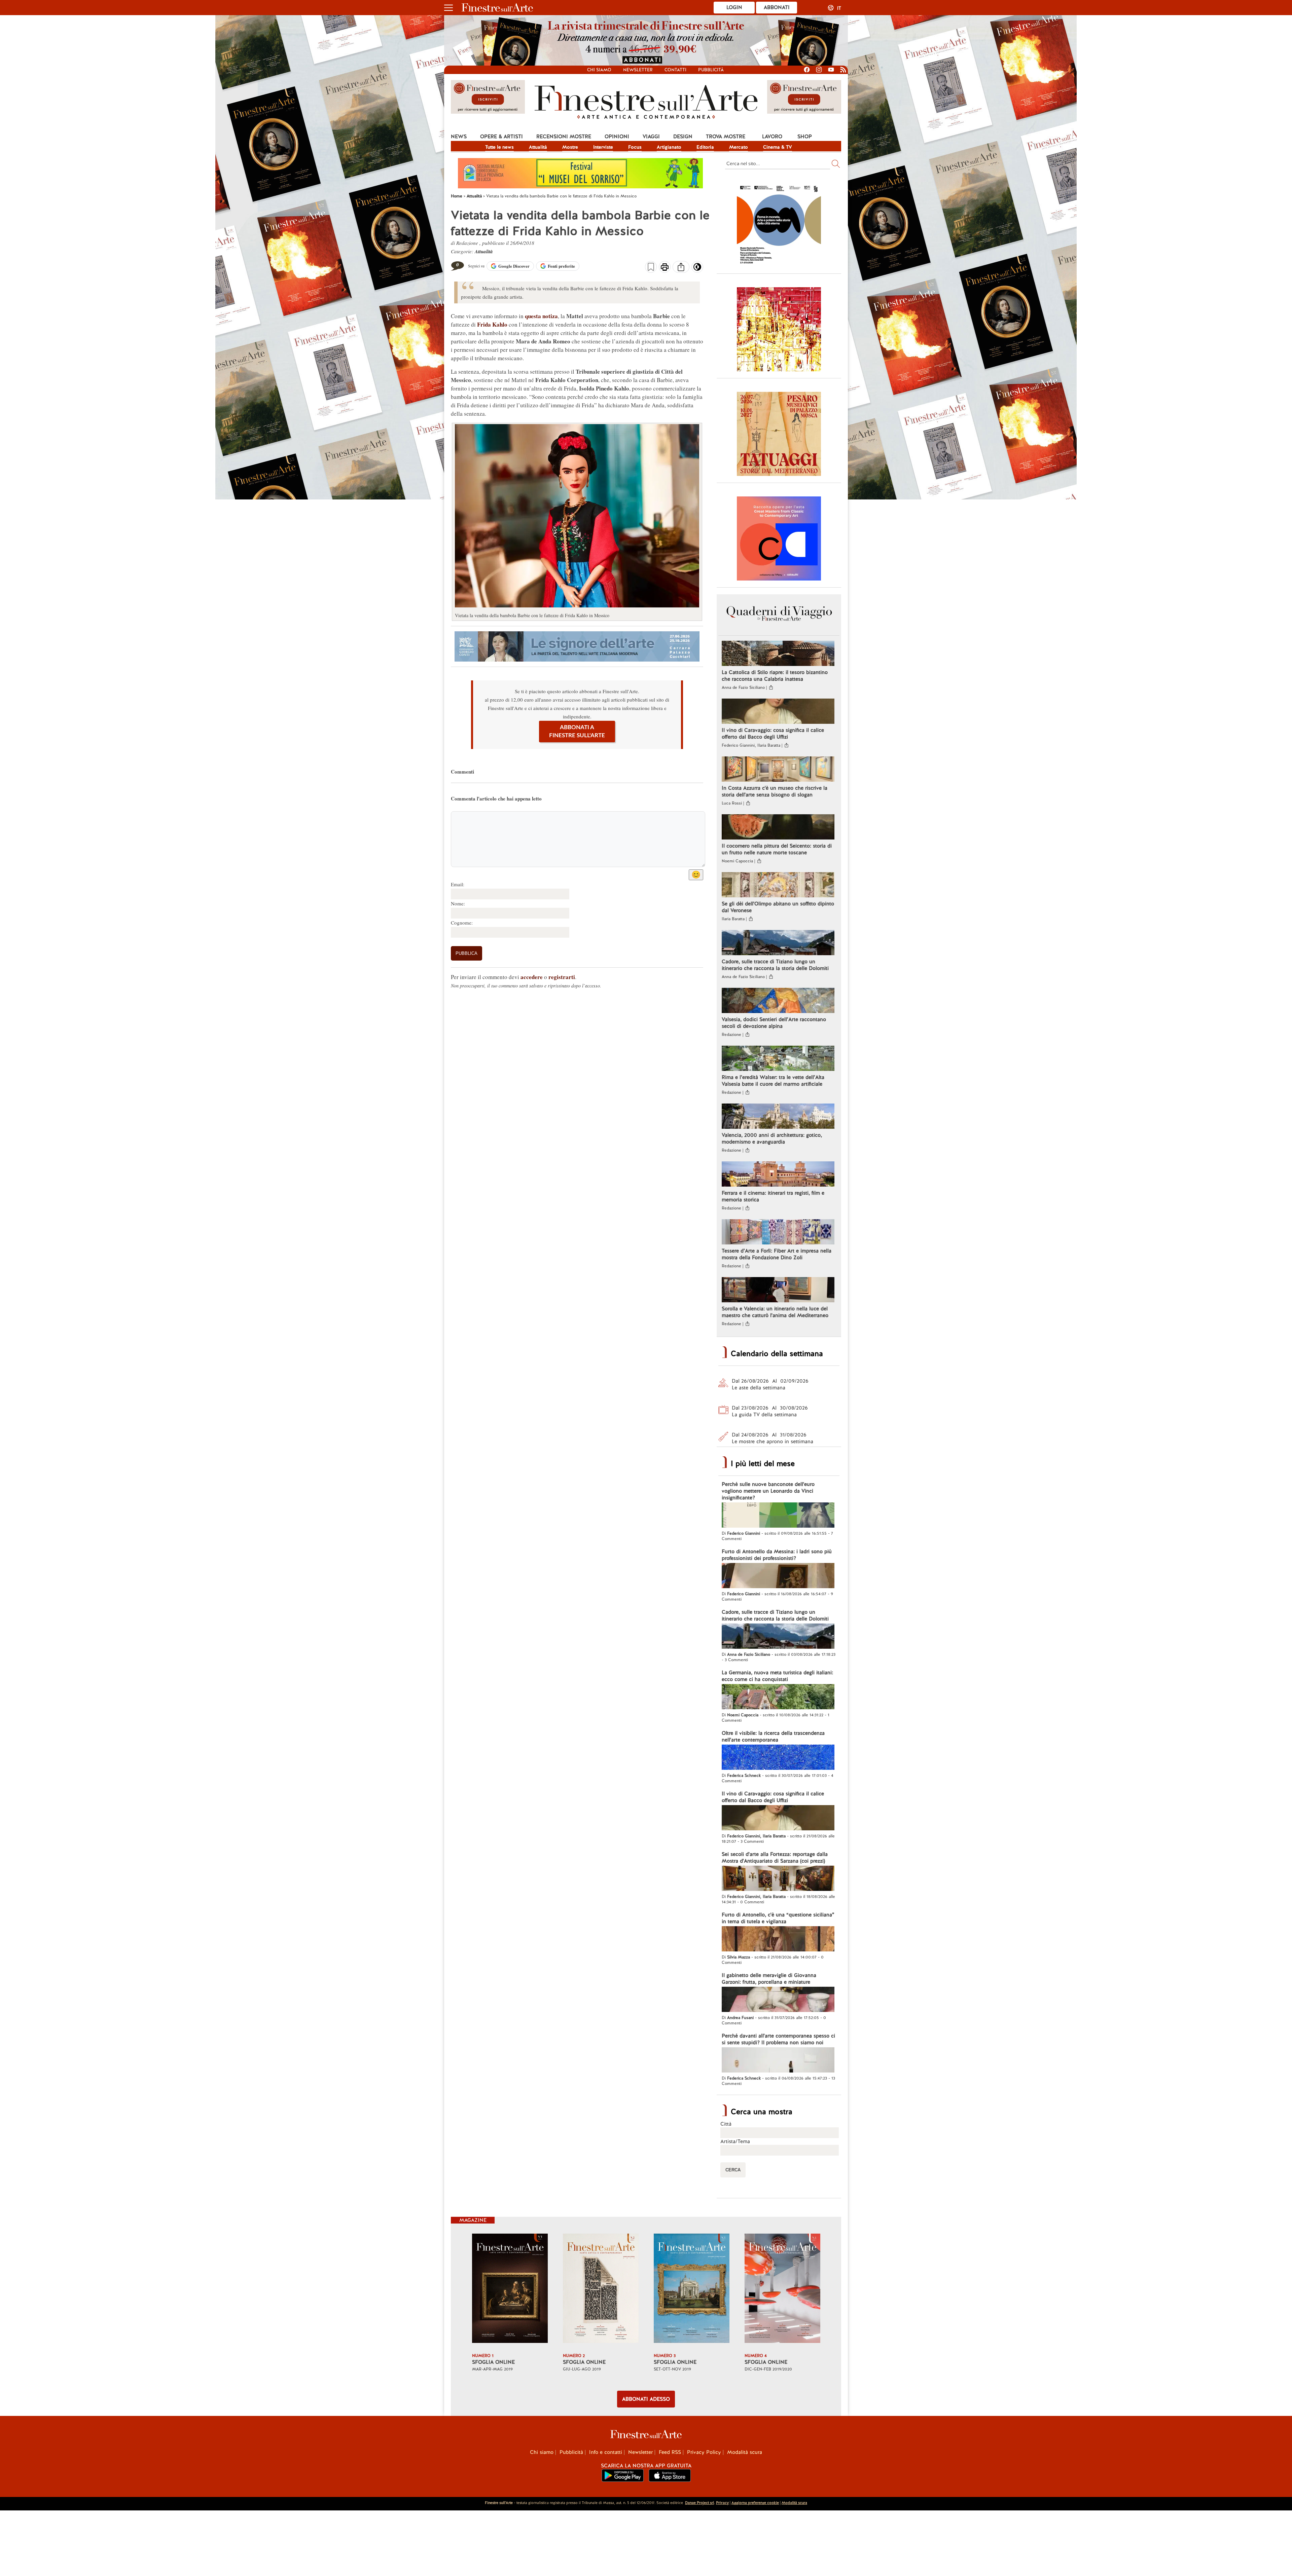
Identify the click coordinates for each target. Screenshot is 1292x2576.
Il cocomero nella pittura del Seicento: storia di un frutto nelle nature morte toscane (777, 849)
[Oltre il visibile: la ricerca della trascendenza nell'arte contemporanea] (778, 1758)
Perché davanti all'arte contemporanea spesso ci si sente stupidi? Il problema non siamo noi (778, 2039)
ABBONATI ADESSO (646, 2399)
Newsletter (638, 70)
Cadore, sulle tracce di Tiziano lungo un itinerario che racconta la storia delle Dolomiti (775, 965)
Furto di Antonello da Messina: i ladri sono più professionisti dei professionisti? (777, 1555)
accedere (532, 977)
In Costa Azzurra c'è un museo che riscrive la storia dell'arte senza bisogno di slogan (775, 791)
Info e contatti (606, 2452)
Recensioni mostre (564, 137)
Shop (805, 137)
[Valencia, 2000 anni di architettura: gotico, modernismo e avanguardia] (778, 1117)
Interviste (603, 147)
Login (734, 7)
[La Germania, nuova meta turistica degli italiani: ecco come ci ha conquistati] (778, 1697)
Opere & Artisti (501, 137)
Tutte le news (499, 147)
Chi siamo (599, 70)
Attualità (538, 147)
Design (683, 137)
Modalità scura (745, 2452)
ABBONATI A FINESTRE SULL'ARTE (577, 731)
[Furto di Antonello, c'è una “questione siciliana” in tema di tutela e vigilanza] (778, 1940)
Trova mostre (726, 137)
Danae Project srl (699, 2503)
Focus (635, 147)
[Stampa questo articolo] (665, 268)
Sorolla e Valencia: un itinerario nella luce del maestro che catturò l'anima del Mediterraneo (775, 1312)
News (459, 137)
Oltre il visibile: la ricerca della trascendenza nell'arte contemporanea (773, 1737)
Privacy (722, 2503)
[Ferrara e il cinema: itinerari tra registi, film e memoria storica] (778, 1175)
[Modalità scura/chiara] (697, 269)
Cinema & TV (778, 147)
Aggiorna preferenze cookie (755, 2503)
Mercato (739, 147)
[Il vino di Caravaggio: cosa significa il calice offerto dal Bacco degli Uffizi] (778, 712)
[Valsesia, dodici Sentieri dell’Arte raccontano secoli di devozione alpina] (778, 1001)
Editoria (705, 147)
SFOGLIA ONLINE (493, 2362)
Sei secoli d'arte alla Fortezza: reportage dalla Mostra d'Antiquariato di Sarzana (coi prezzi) (775, 1858)
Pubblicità (711, 70)
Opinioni (617, 137)
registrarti (562, 977)
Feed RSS (670, 2452)
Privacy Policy (704, 2452)
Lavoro (772, 137)
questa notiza (541, 316)
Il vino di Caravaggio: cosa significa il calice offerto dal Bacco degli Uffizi (773, 734)
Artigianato (669, 147)
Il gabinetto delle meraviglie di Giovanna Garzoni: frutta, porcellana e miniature (769, 1979)
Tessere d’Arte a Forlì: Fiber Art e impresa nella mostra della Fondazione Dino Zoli (777, 1254)
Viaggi (651, 137)
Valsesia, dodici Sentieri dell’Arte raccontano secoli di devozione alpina (774, 1023)
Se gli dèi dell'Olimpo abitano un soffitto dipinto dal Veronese (778, 907)
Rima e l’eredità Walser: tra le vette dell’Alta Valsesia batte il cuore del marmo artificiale (773, 1081)
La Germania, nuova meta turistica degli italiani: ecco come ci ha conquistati (777, 1676)
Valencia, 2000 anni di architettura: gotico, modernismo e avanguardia (772, 1138)
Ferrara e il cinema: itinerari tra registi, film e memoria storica (773, 1196)
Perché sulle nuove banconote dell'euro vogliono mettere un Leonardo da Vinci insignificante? (768, 1491)
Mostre (570, 147)
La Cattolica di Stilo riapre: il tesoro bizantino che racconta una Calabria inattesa (775, 676)
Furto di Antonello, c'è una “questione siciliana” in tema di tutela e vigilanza (778, 1918)
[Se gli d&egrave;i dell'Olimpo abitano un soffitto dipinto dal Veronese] (778, 886)
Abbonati (777, 7)
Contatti (675, 70)
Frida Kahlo (492, 324)
